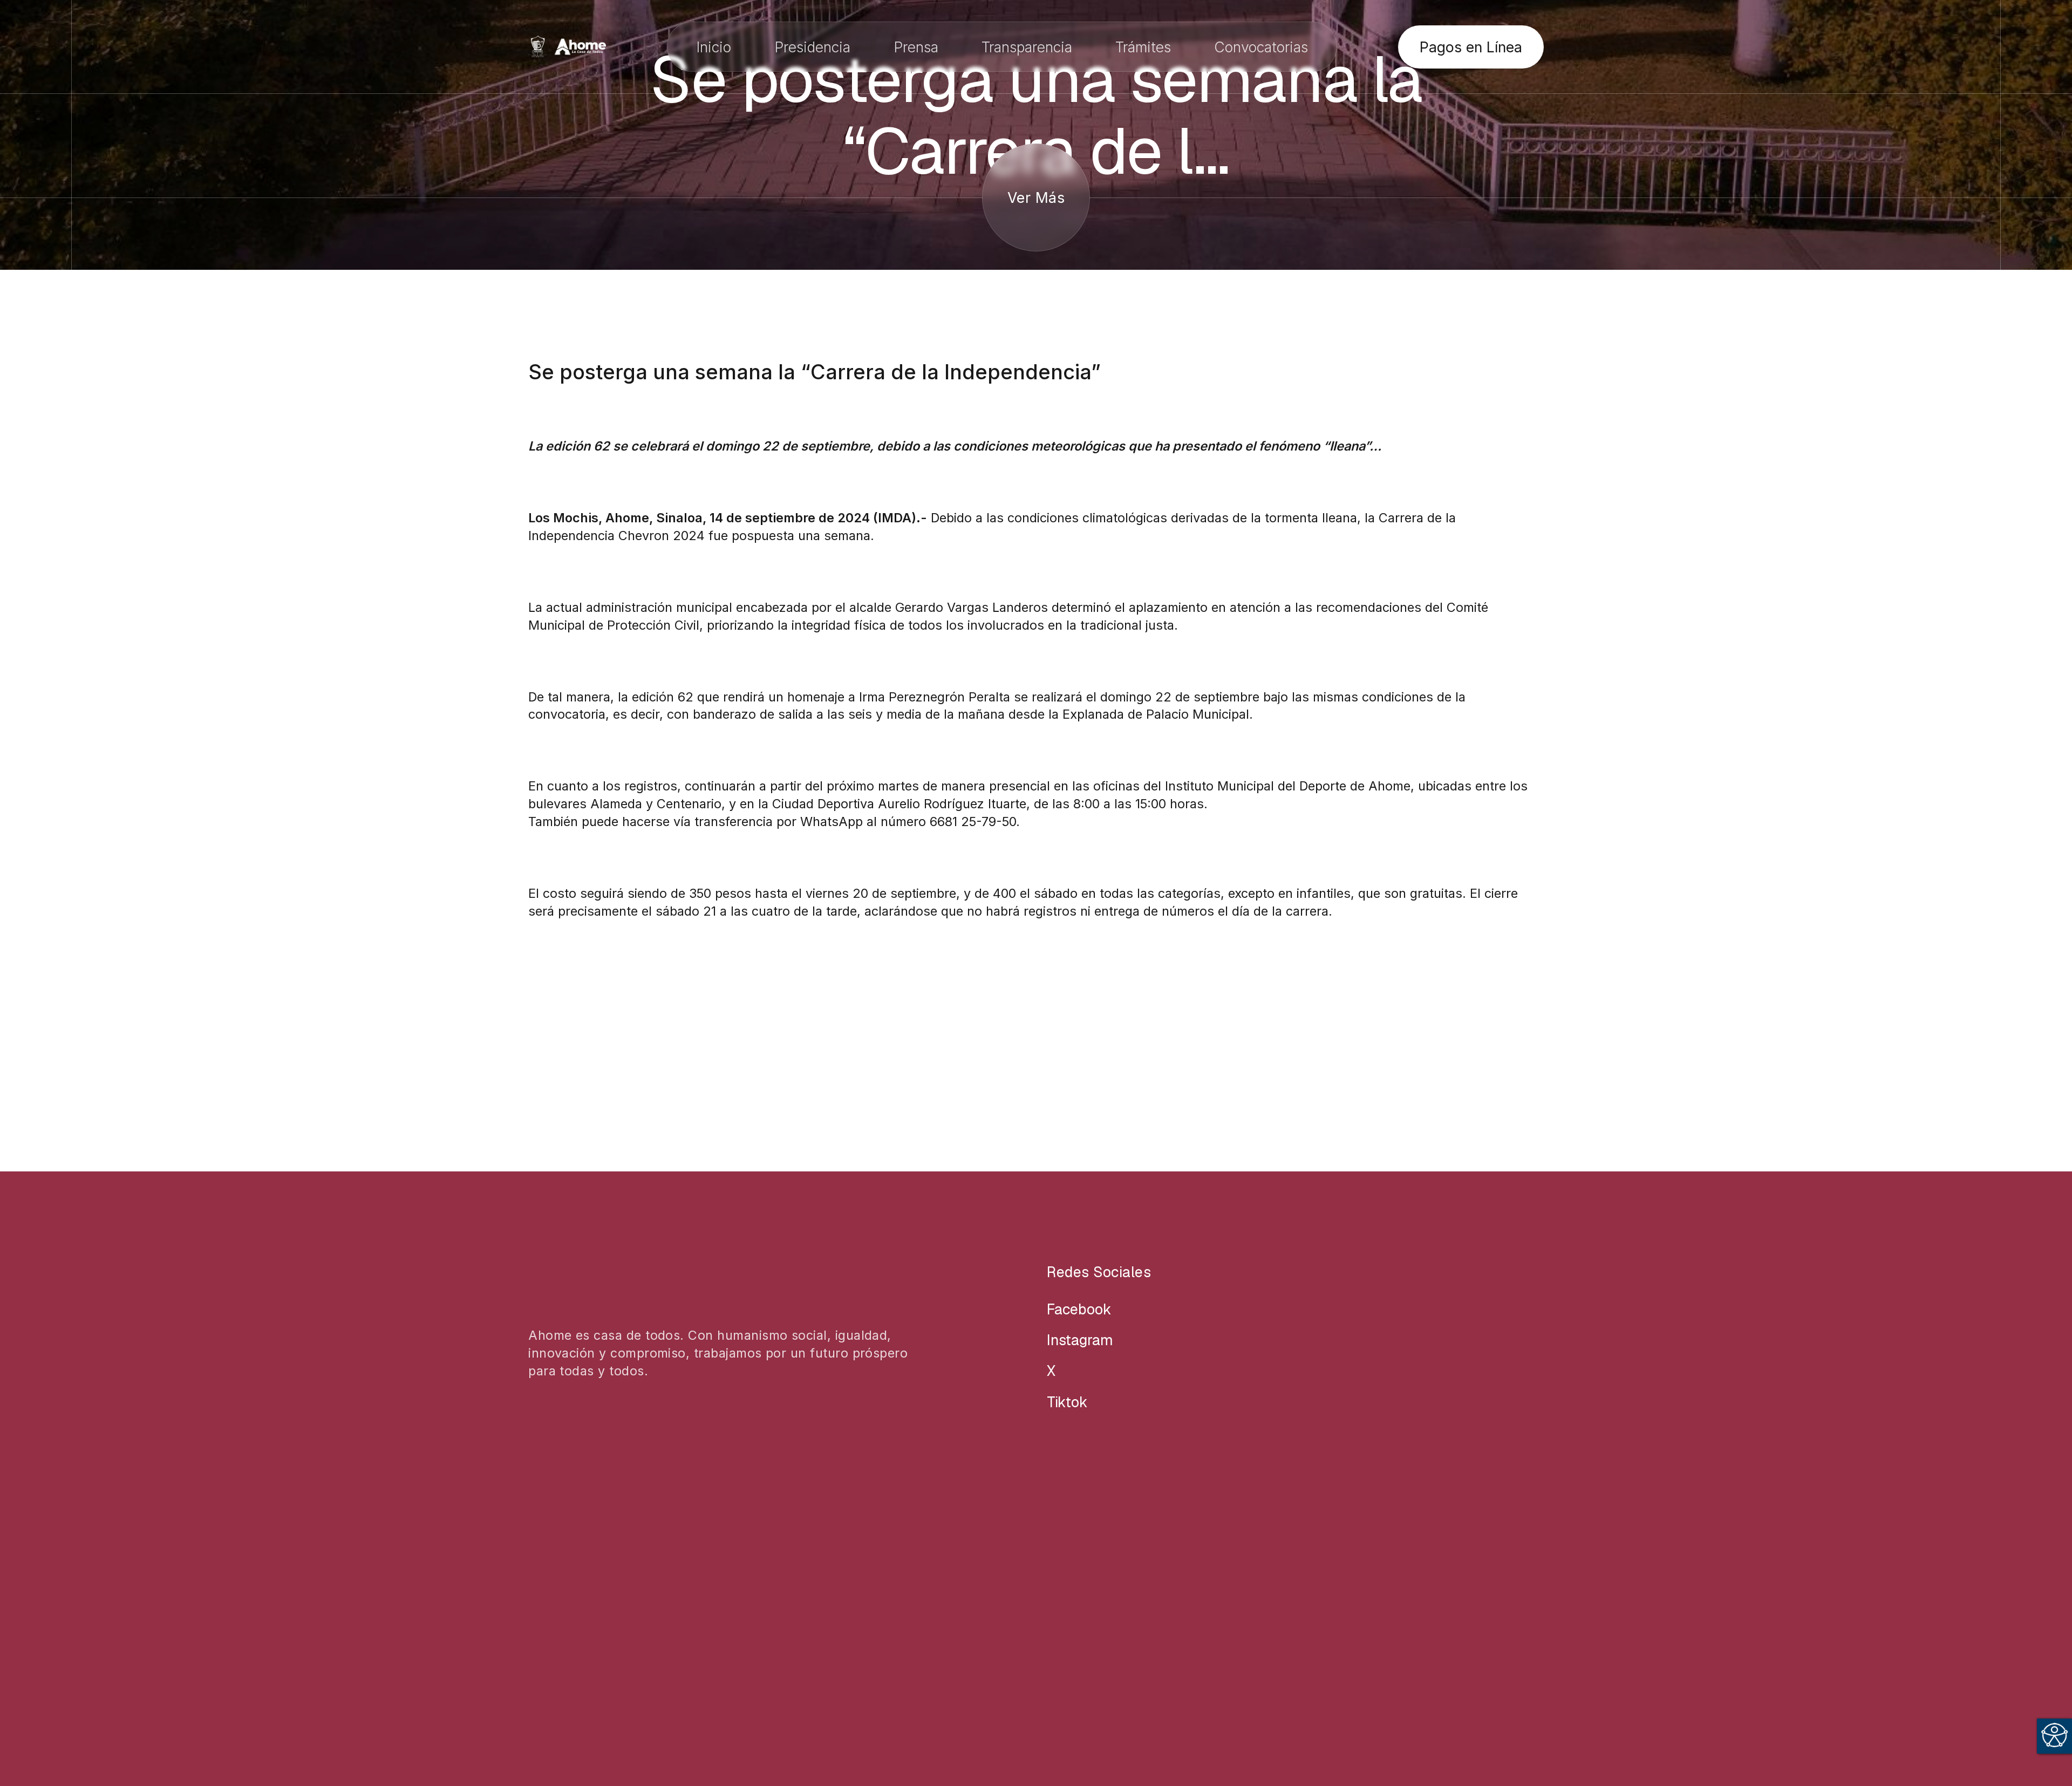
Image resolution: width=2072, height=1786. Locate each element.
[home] (567, 47)
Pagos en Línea (1471, 47)
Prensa (916, 47)
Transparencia (1027, 47)
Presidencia (812, 47)
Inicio (714, 47)
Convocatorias (1261, 47)
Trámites (1143, 47)
